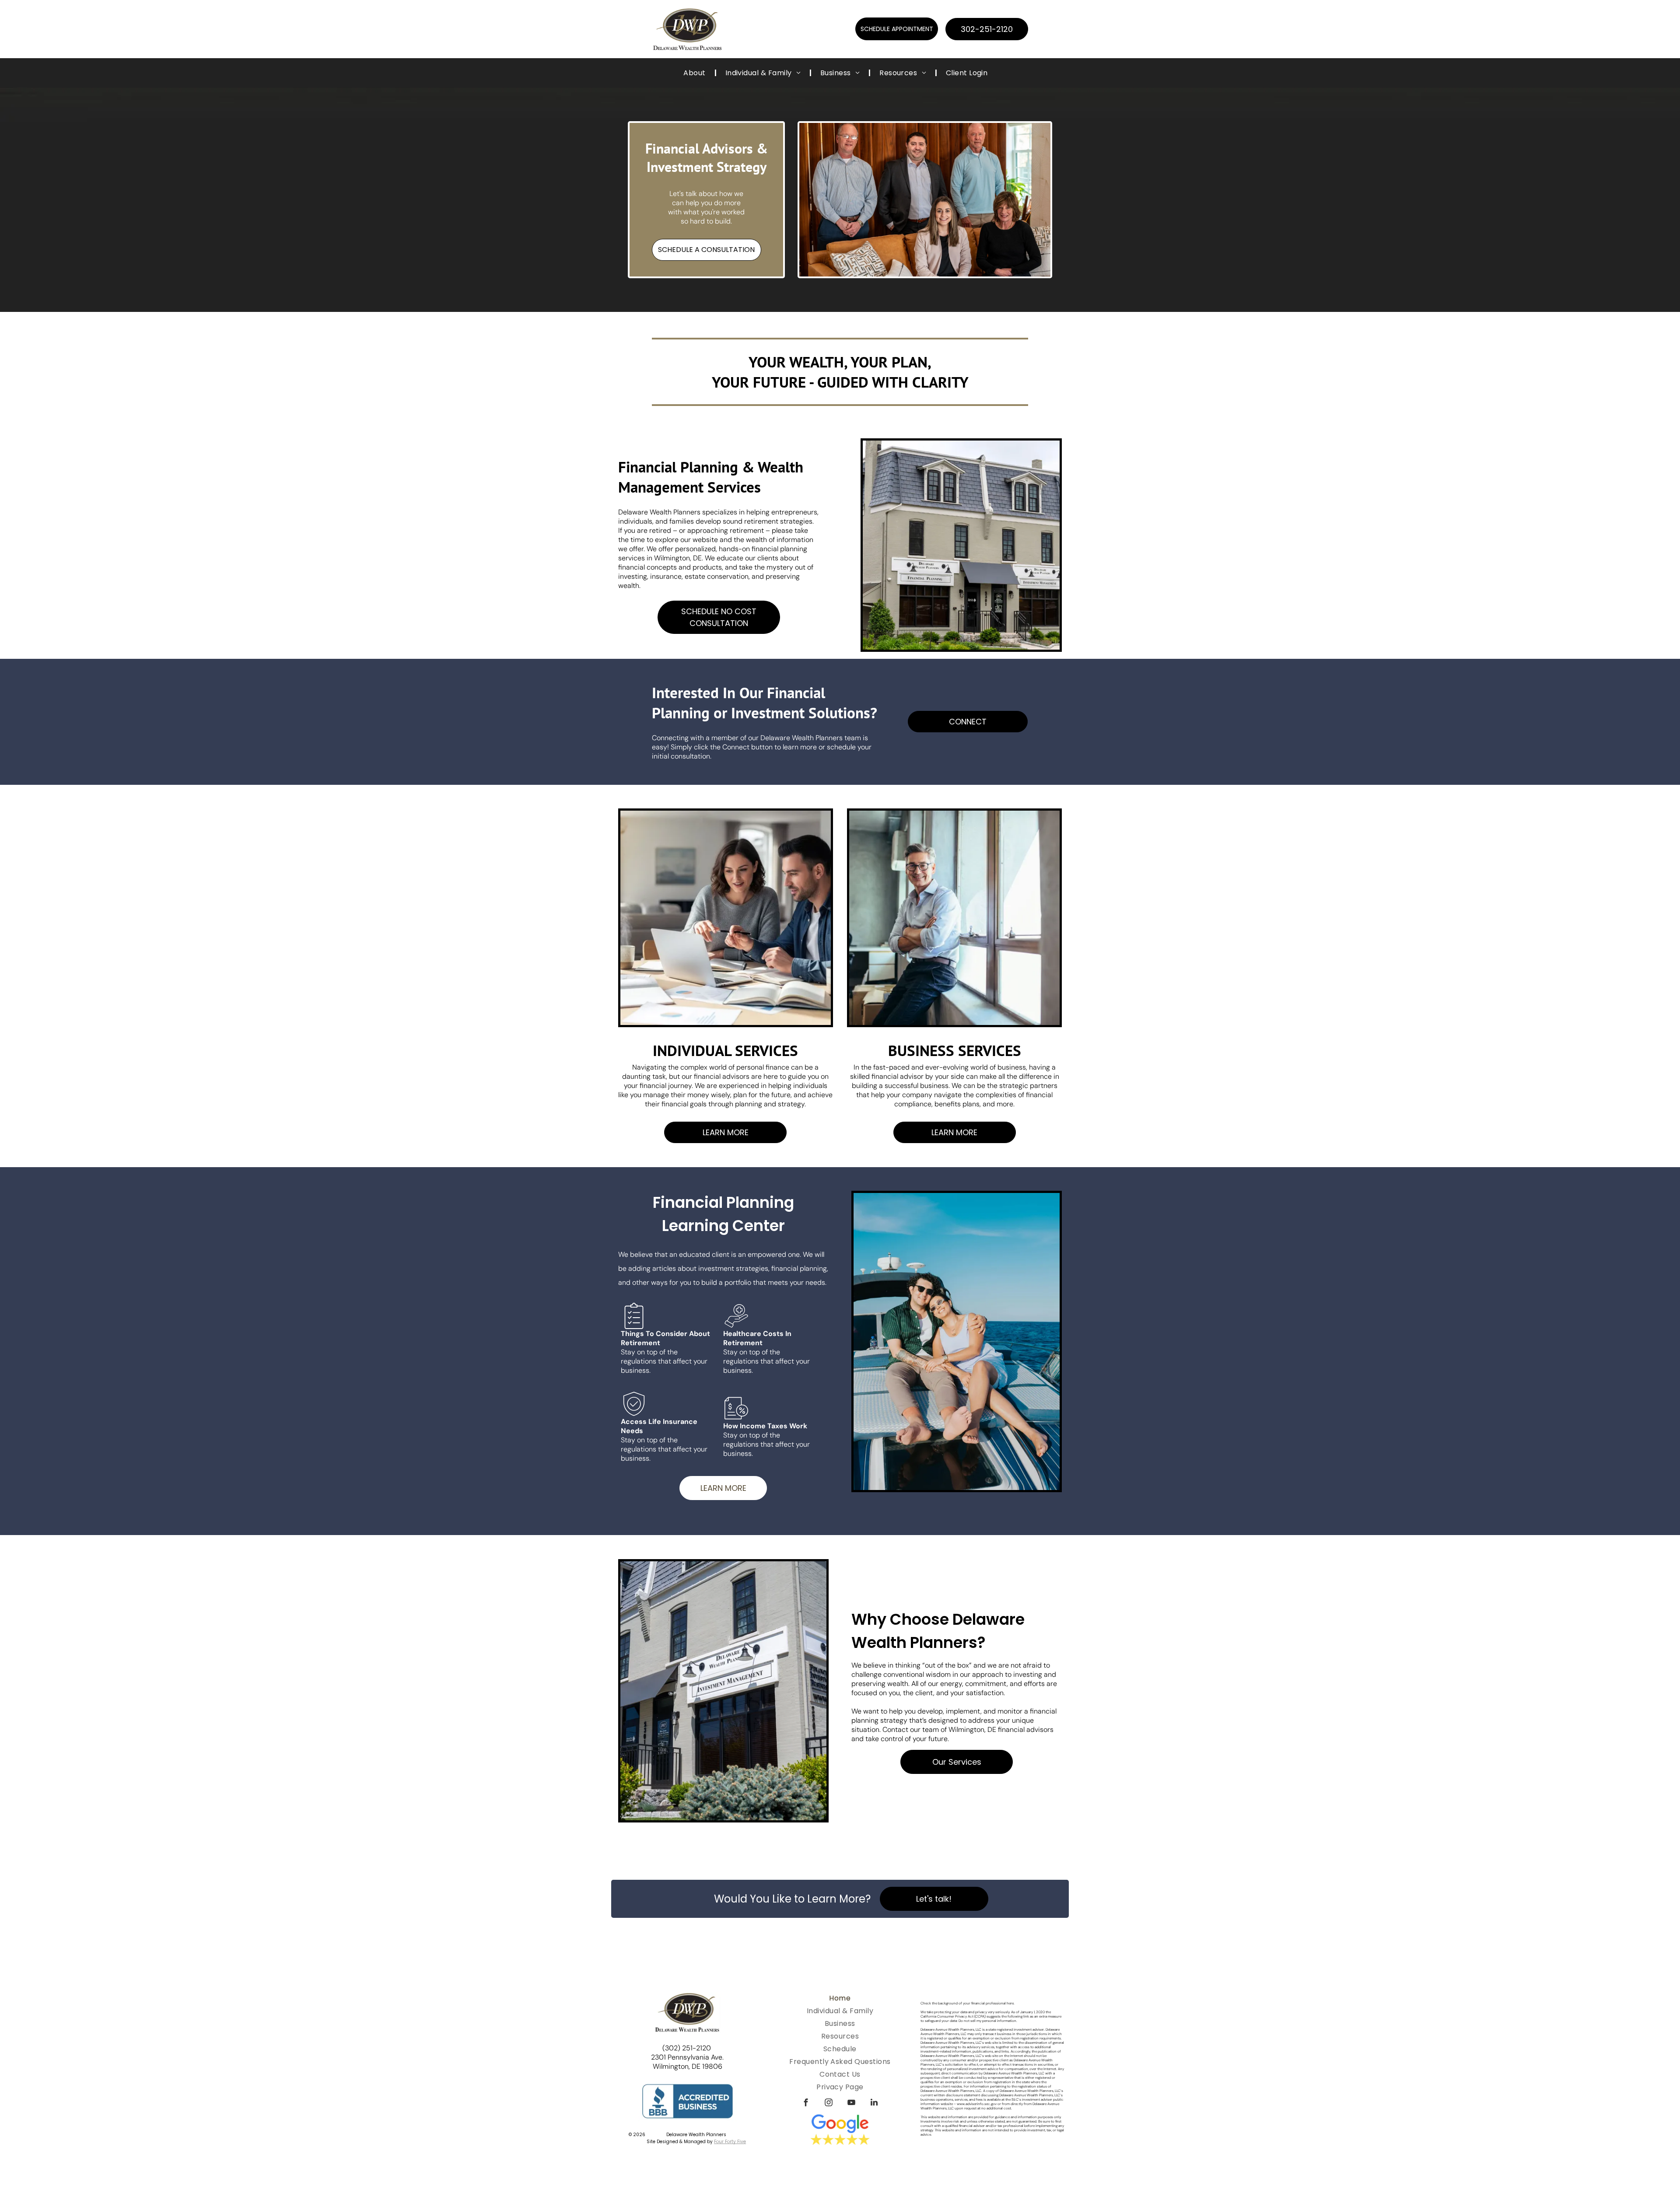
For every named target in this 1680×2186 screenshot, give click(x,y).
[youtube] (851, 2104)
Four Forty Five (730, 2142)
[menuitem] (695, 73)
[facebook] (806, 2104)
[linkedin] (874, 2104)
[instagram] (829, 2104)
